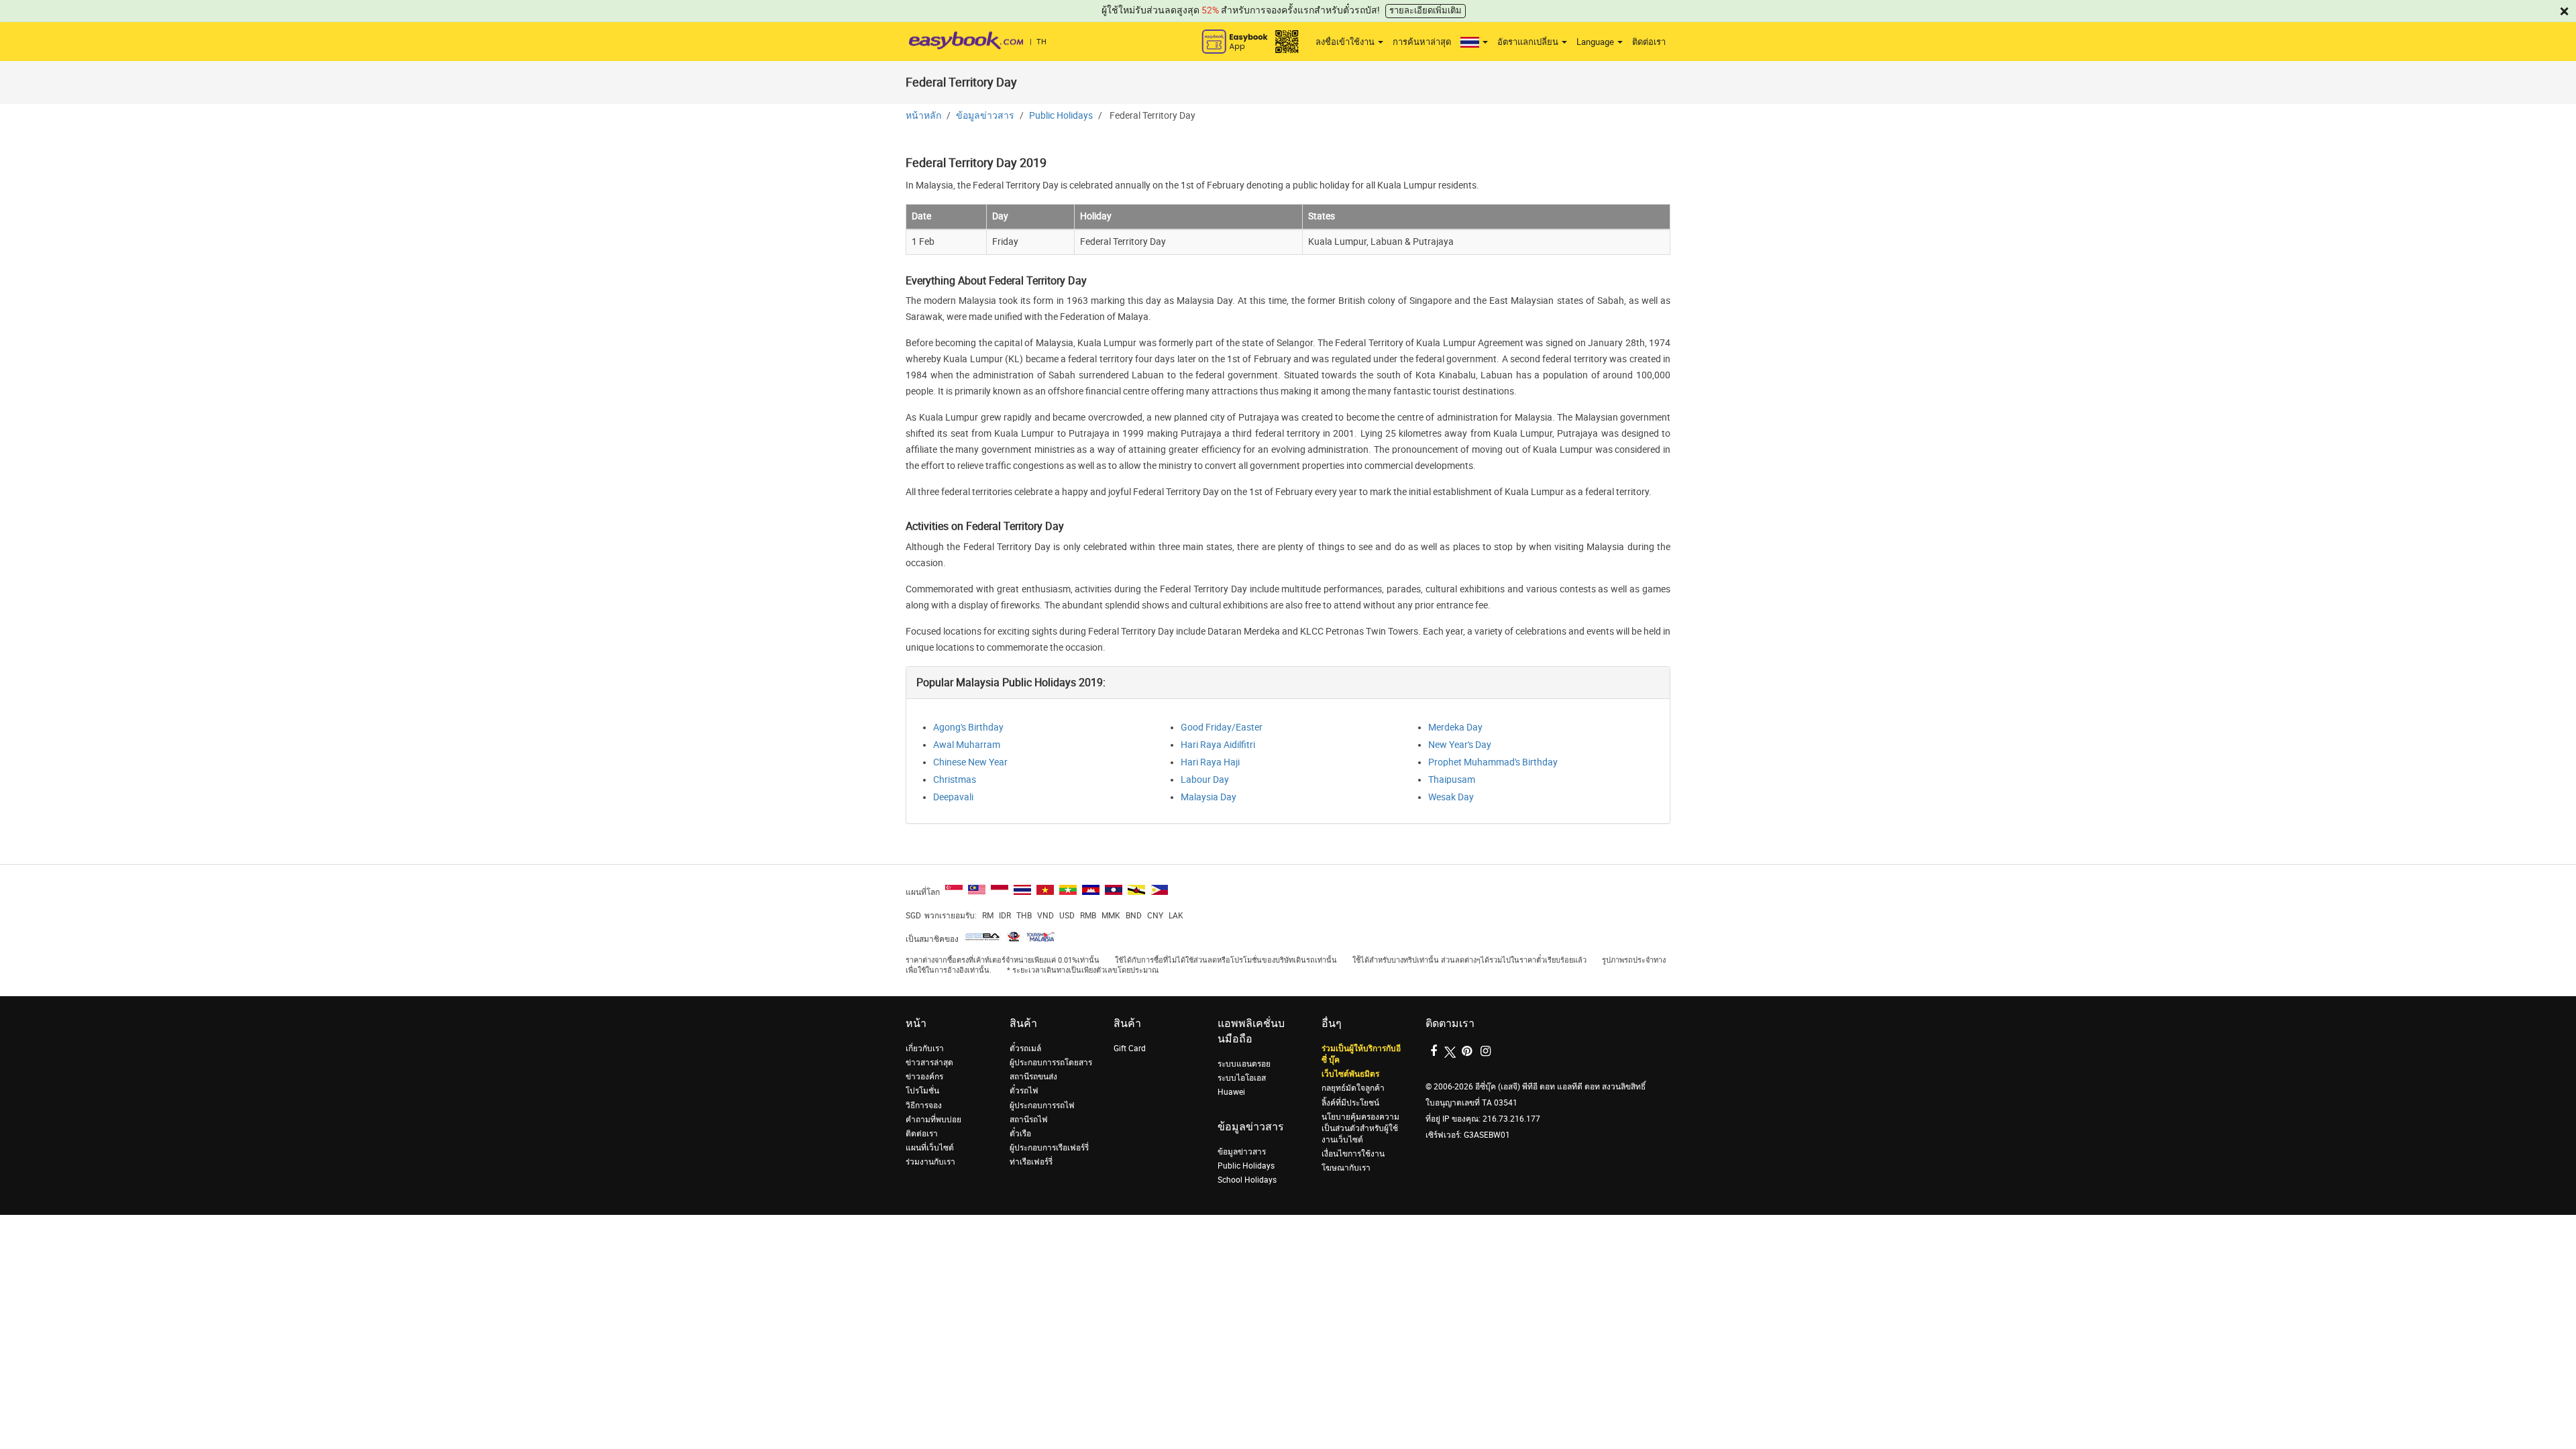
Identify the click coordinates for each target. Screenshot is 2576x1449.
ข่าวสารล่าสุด (929, 1063)
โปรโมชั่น (922, 1091)
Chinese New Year (970, 762)
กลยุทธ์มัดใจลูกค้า (1353, 1088)
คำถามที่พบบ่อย (933, 1120)
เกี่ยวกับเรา (925, 1049)
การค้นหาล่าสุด (1422, 42)
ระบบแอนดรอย (1244, 1064)
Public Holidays (1061, 116)
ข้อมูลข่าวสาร (985, 116)
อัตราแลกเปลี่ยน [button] (1529, 42)
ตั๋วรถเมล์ (1025, 1049)
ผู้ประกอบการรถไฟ (1042, 1106)
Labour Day (1205, 780)
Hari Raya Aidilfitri (1218, 745)
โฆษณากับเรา (1346, 1168)
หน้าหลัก (923, 116)
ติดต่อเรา (1649, 42)
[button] (1474, 42)
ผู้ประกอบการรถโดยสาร (1051, 1063)
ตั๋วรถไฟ (1024, 1091)
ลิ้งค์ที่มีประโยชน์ (1350, 1103)
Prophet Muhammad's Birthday (1493, 762)
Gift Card (1130, 1049)
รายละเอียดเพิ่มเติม (1426, 10)
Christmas (955, 780)
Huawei (1231, 1092)
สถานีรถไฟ (1029, 1120)
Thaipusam (1452, 780)
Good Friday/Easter (1222, 728)
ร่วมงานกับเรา (930, 1162)
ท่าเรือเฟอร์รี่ (1031, 1162)
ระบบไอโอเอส (1242, 1078)
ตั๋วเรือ (1020, 1134)
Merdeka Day (1455, 728)
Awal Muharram (967, 745)
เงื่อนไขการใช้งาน (1353, 1154)
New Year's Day (1460, 745)
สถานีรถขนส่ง (1033, 1077)
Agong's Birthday (968, 728)
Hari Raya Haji (1210, 762)
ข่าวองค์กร (924, 1077)
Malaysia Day (1209, 797)
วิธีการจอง (924, 1106)
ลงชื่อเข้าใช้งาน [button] (1346, 42)
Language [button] (1596, 42)
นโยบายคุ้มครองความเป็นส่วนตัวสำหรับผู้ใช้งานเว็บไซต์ (1360, 1128)
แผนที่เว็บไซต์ (930, 1148)
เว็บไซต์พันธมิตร (1350, 1074)
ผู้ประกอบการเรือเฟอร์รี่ (1049, 1148)
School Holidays (1247, 1180)
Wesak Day (1451, 797)
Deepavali (953, 797)
